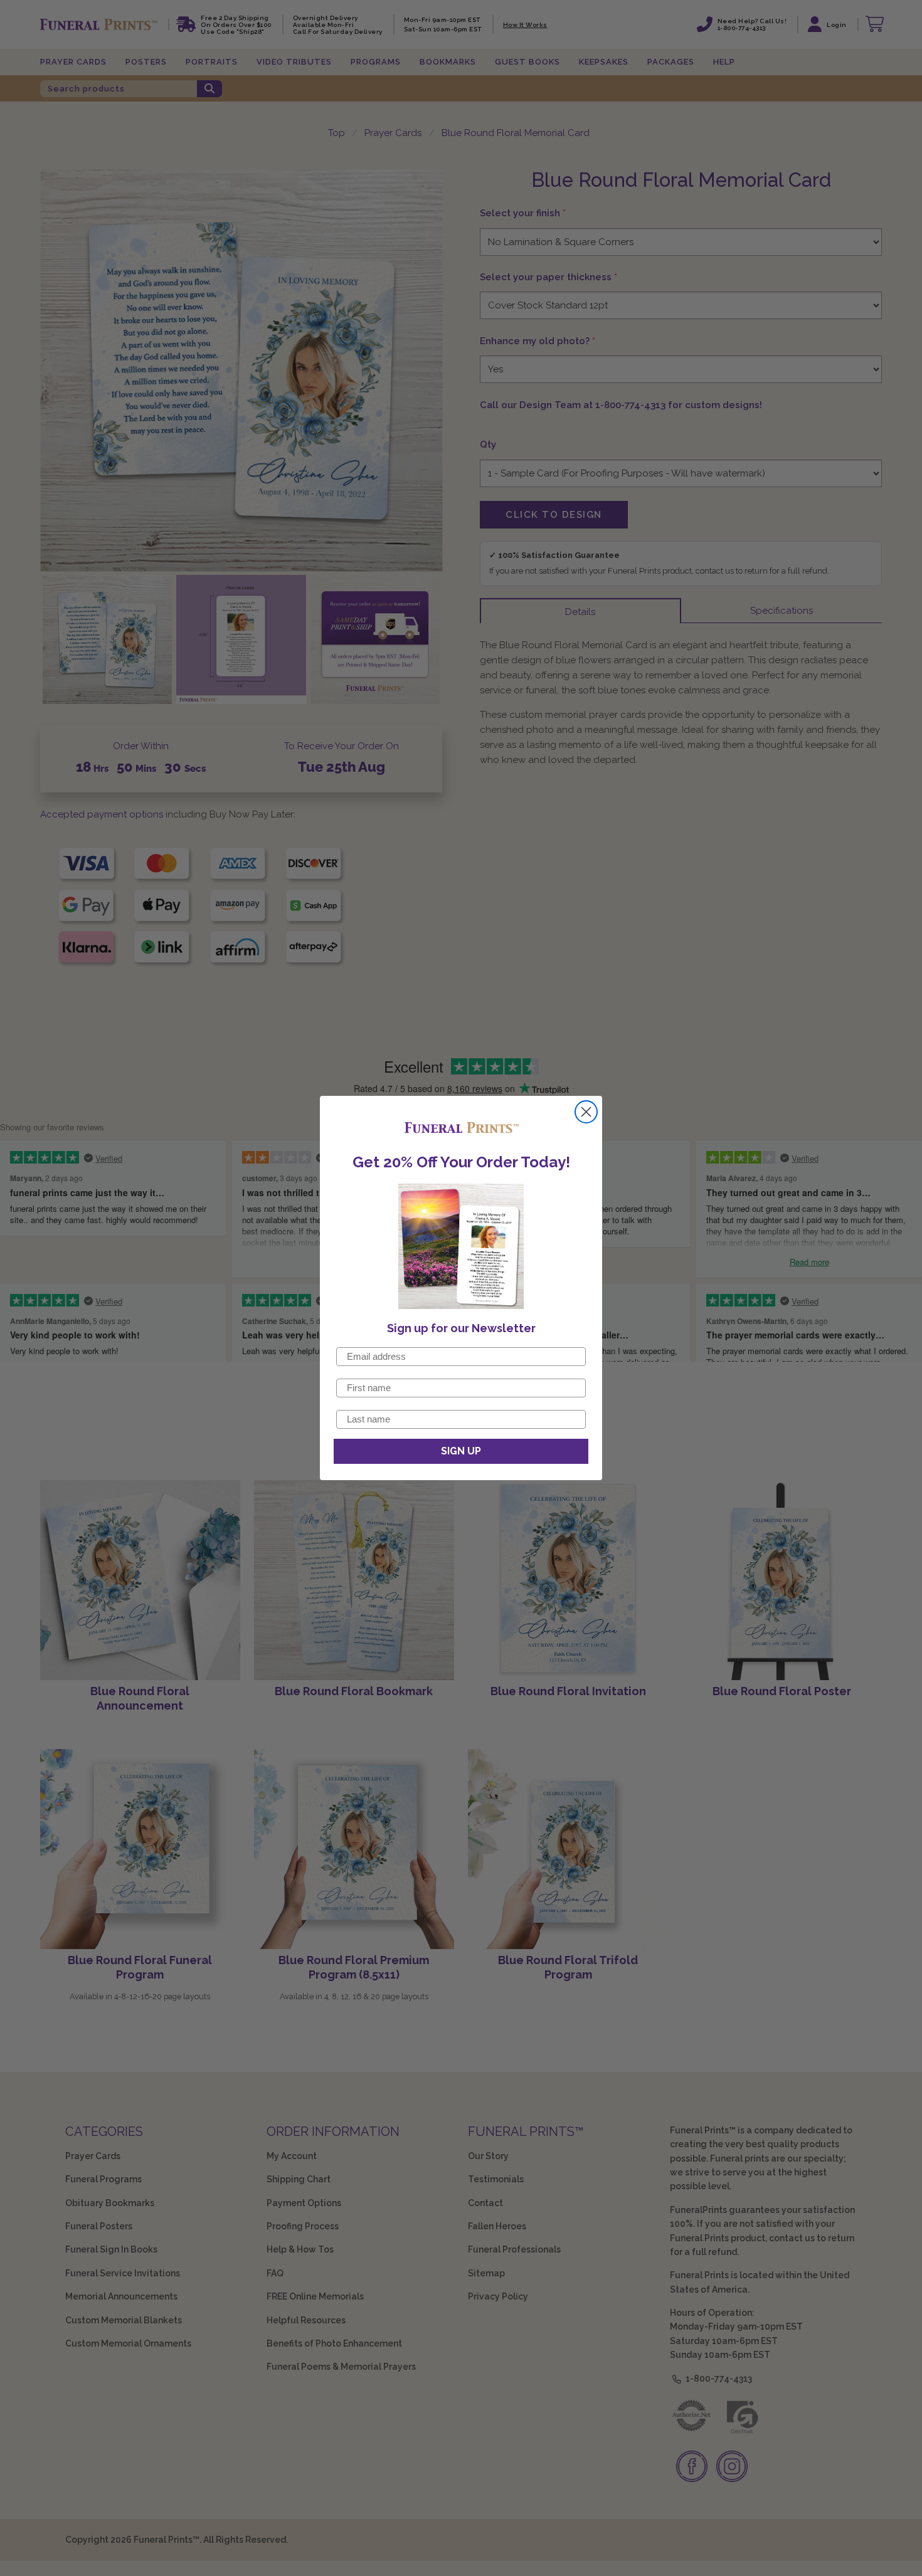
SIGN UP (461, 1451)
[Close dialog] (586, 1112)
